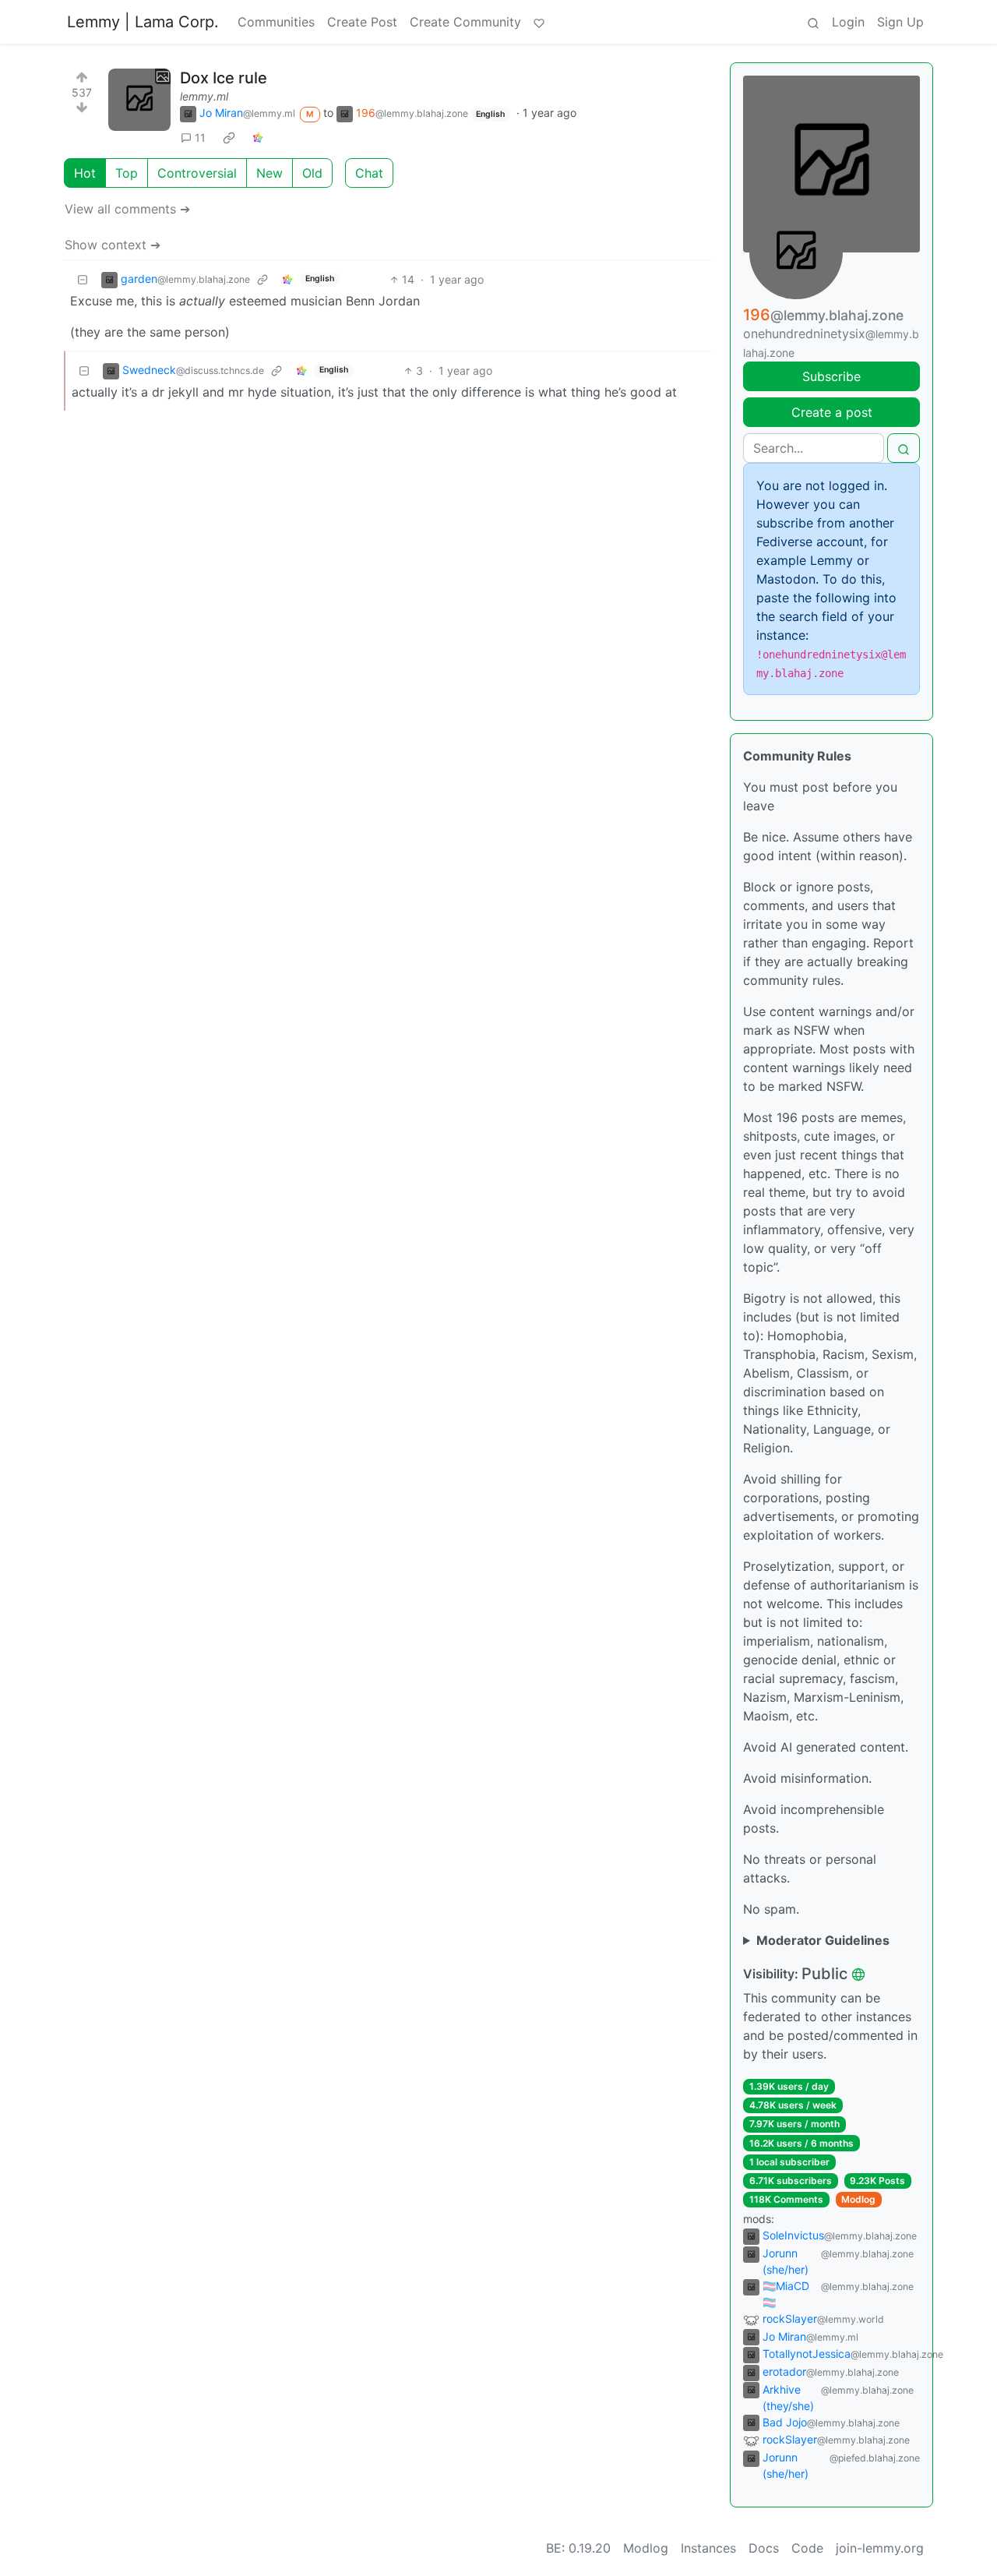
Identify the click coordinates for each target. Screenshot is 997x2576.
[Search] (813, 22)
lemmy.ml (204, 96)
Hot (85, 173)
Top (127, 173)
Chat (369, 173)
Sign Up (900, 22)
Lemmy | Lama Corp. (143, 22)
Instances (708, 2548)
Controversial (197, 173)
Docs (764, 2548)
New (270, 173)
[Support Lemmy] (539, 22)
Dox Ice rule (224, 78)
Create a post (832, 412)
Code (807, 2548)
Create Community (465, 22)
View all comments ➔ (127, 209)
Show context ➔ (113, 245)
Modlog (858, 2199)
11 (200, 138)
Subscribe (831, 376)
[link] (229, 137)
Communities (276, 22)
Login (848, 22)
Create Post (362, 22)
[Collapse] (83, 279)
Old (312, 173)
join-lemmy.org (880, 2548)
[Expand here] (139, 100)
